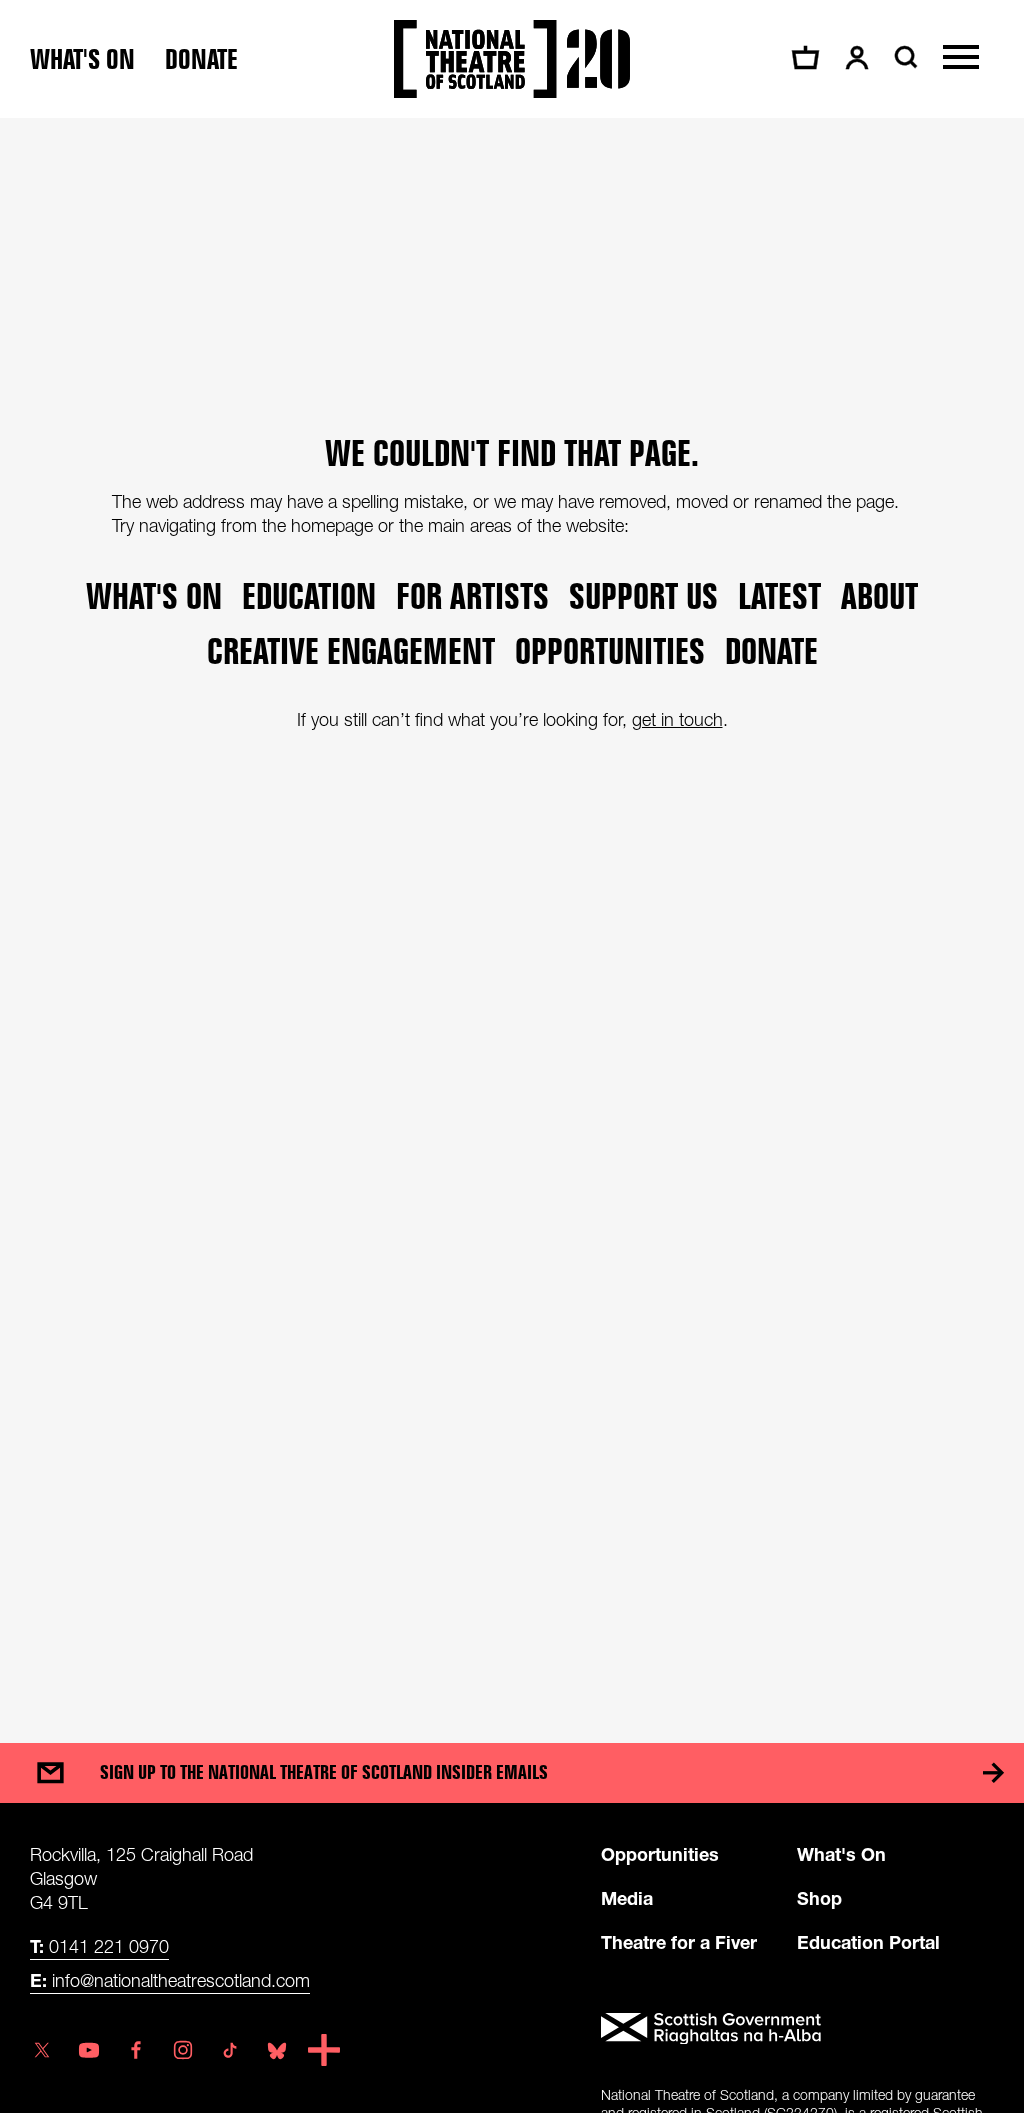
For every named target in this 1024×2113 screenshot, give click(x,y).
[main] (512, 910)
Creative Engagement (351, 650)
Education (309, 595)
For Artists (472, 595)
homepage (332, 525)
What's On (841, 1854)
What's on (82, 59)
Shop (819, 1898)
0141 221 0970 (99, 1946)
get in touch (677, 719)
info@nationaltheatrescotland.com (170, 1980)
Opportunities (610, 650)
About (879, 595)
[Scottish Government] (797, 2029)
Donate (201, 59)
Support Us (643, 595)
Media (627, 1898)
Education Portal (868, 1942)
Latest (779, 595)
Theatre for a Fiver (679, 1942)
